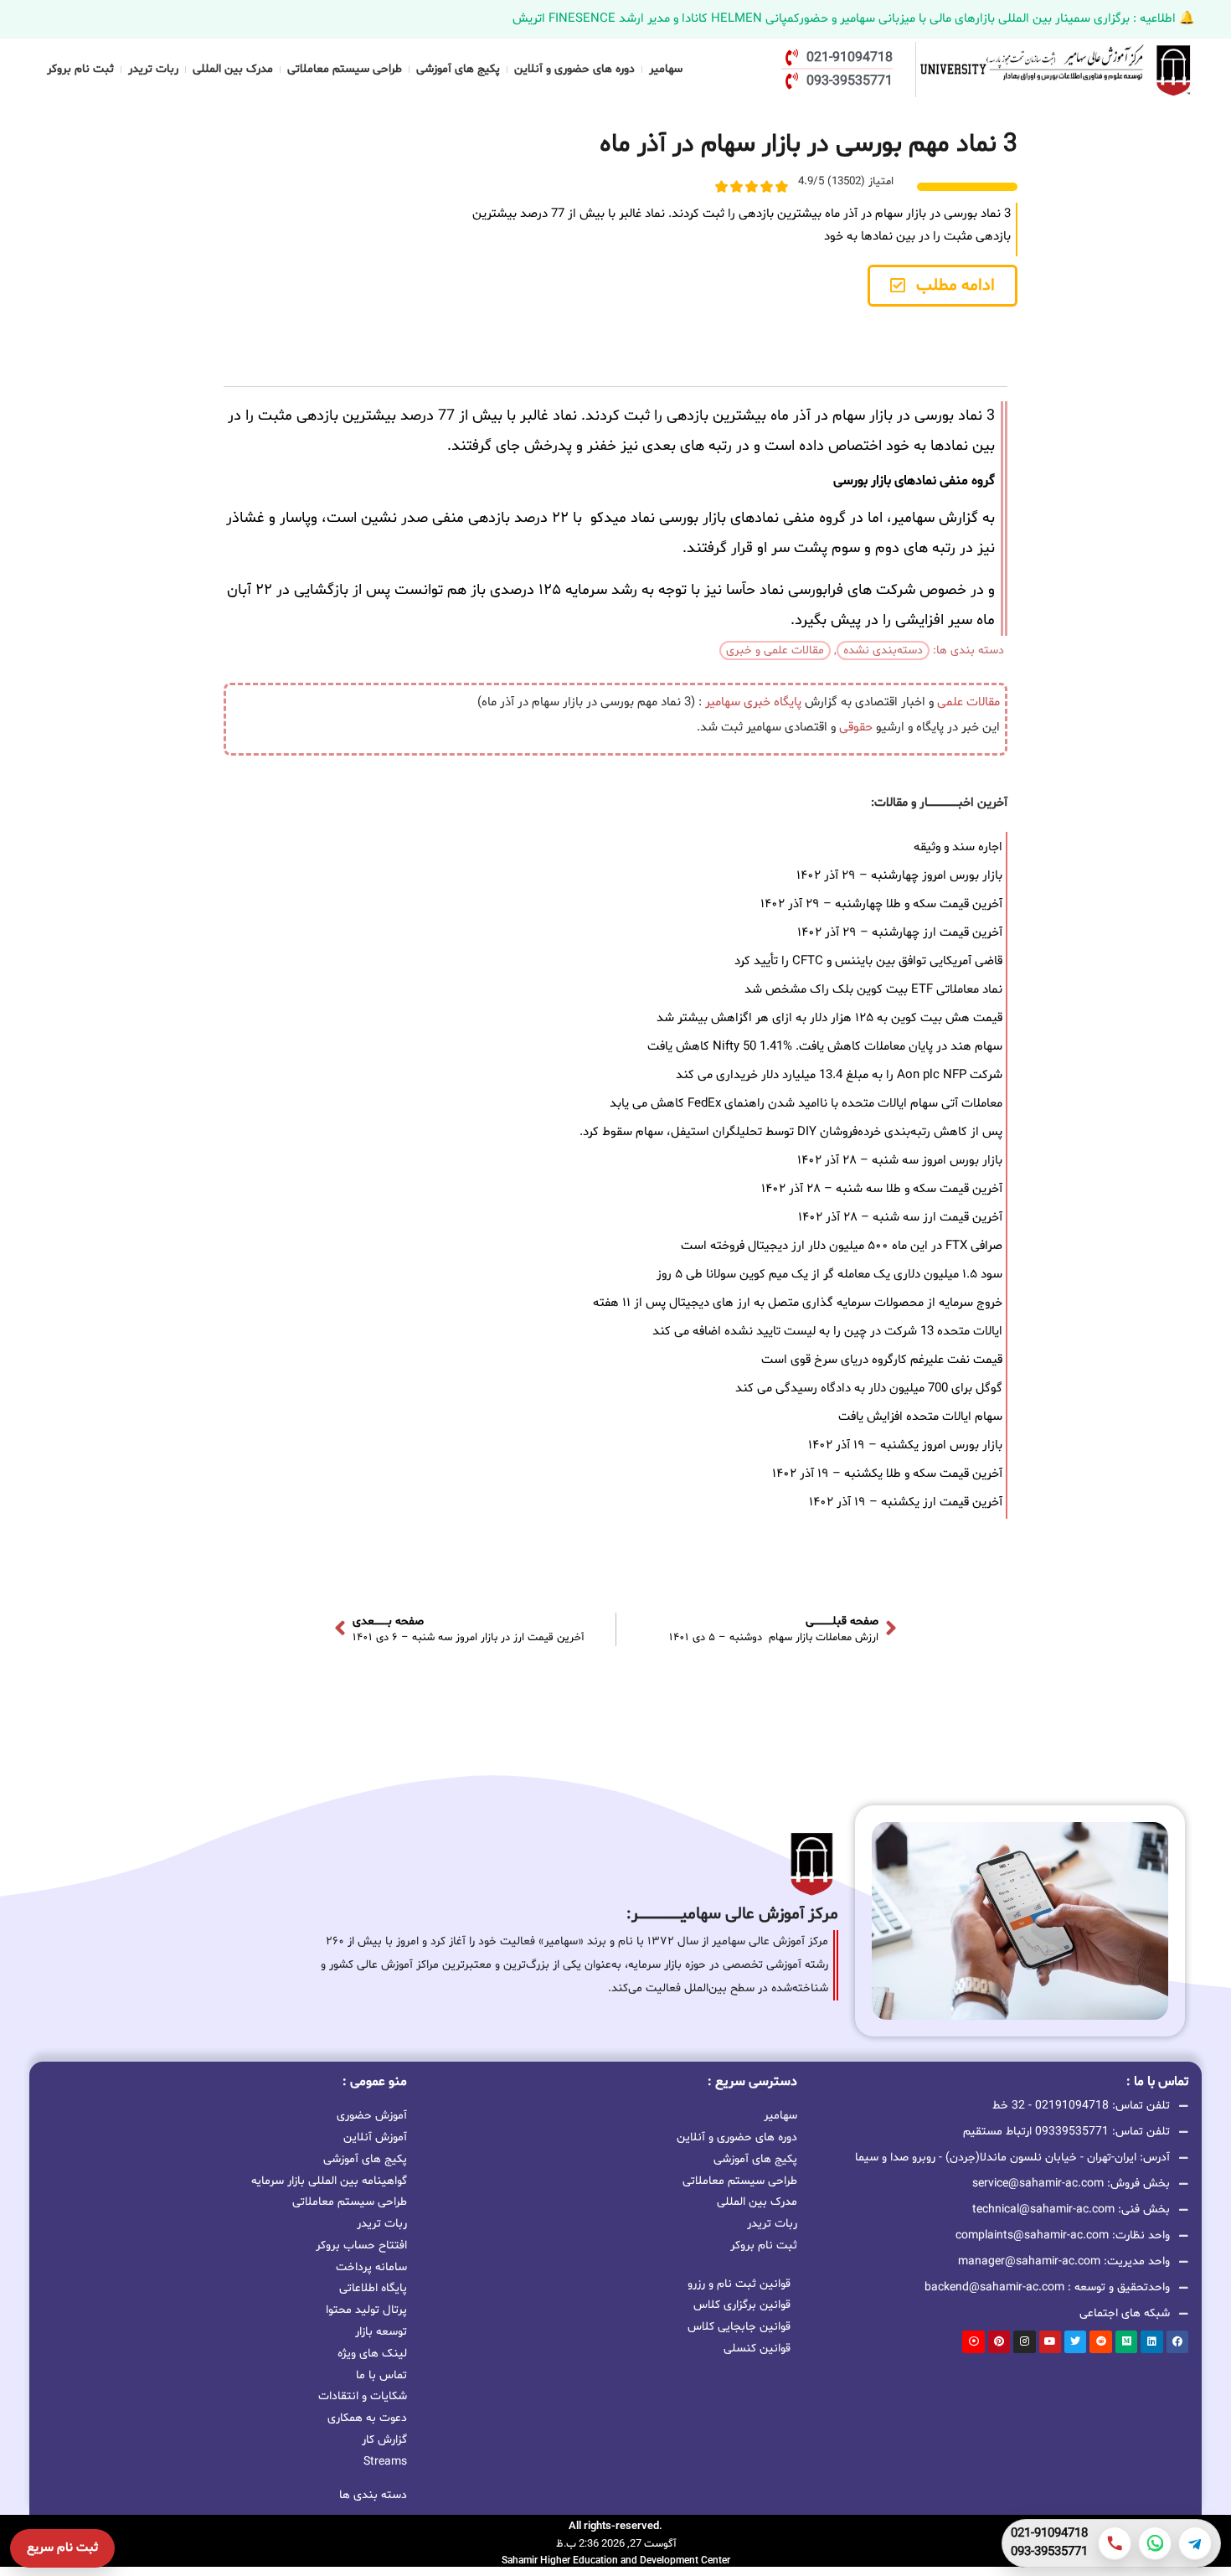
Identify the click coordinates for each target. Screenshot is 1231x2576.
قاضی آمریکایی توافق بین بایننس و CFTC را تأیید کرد (868, 961)
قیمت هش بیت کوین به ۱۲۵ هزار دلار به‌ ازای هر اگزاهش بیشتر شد (829, 1018)
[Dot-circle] (973, 2341)
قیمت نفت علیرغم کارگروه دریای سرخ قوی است (882, 1360)
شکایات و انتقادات (363, 2396)
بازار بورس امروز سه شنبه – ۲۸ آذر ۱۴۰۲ (900, 1161)
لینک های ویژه (372, 2354)
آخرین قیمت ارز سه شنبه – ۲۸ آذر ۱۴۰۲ (900, 1218)
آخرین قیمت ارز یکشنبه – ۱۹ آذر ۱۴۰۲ (906, 1502)
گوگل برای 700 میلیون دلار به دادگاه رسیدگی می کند (869, 1389)
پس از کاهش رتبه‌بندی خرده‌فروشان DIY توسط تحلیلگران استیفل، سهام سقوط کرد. (791, 1132)
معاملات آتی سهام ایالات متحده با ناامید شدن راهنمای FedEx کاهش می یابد (806, 1104)
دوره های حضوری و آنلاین (574, 69)
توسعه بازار (381, 2332)
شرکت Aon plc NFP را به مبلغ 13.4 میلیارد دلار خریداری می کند (839, 1075)
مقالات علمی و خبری (775, 650)
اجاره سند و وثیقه (958, 847)
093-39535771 (1049, 2553)
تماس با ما (381, 2375)
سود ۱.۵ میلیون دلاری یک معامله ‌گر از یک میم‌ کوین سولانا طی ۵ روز (829, 1275)
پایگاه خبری (773, 702)
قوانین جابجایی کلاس (739, 2327)
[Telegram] (1195, 2543)
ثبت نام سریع (62, 2548)
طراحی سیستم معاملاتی (345, 69)
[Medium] (1126, 2341)
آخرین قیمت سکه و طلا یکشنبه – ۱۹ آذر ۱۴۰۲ (887, 1474)
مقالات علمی (968, 702)
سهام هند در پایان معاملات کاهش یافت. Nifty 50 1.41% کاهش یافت (825, 1047)
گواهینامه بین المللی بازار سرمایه (329, 2181)
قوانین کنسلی (757, 2349)
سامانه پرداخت (371, 2267)
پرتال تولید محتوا (366, 2310)
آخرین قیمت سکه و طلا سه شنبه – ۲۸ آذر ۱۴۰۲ (882, 1189)
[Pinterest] (999, 2341)
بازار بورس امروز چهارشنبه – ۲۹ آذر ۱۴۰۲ (899, 876)
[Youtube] (1050, 2341)
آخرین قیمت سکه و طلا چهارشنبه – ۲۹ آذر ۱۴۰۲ (881, 904)
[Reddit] (1100, 2341)
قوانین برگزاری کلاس (742, 2305)
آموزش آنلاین (375, 2137)
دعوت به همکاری (367, 2418)
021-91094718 (1049, 2534)
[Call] (1115, 2543)
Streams (385, 2462)
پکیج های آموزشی (458, 69)
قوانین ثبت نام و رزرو (739, 2284)
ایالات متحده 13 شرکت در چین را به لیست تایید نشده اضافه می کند (827, 1332)
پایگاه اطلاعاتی (373, 2288)
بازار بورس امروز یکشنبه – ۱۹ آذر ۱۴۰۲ (905, 1445)
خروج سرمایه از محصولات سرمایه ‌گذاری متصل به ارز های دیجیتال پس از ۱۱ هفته (798, 1303)
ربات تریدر (153, 69)
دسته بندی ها (373, 2495)
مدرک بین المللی (233, 69)
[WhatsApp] (1155, 2543)
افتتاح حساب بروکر (361, 2246)
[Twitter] (1075, 2341)
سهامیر (666, 69)
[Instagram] (1024, 2341)
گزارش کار (384, 2440)
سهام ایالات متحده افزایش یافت (920, 1417)
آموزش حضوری (372, 2116)
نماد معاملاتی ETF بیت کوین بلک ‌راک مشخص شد (873, 990)
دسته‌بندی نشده (883, 650)
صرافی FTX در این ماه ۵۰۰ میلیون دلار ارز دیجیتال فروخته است (842, 1246)
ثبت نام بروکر (80, 69)
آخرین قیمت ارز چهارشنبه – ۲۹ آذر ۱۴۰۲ (900, 933)
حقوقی (856, 728)
